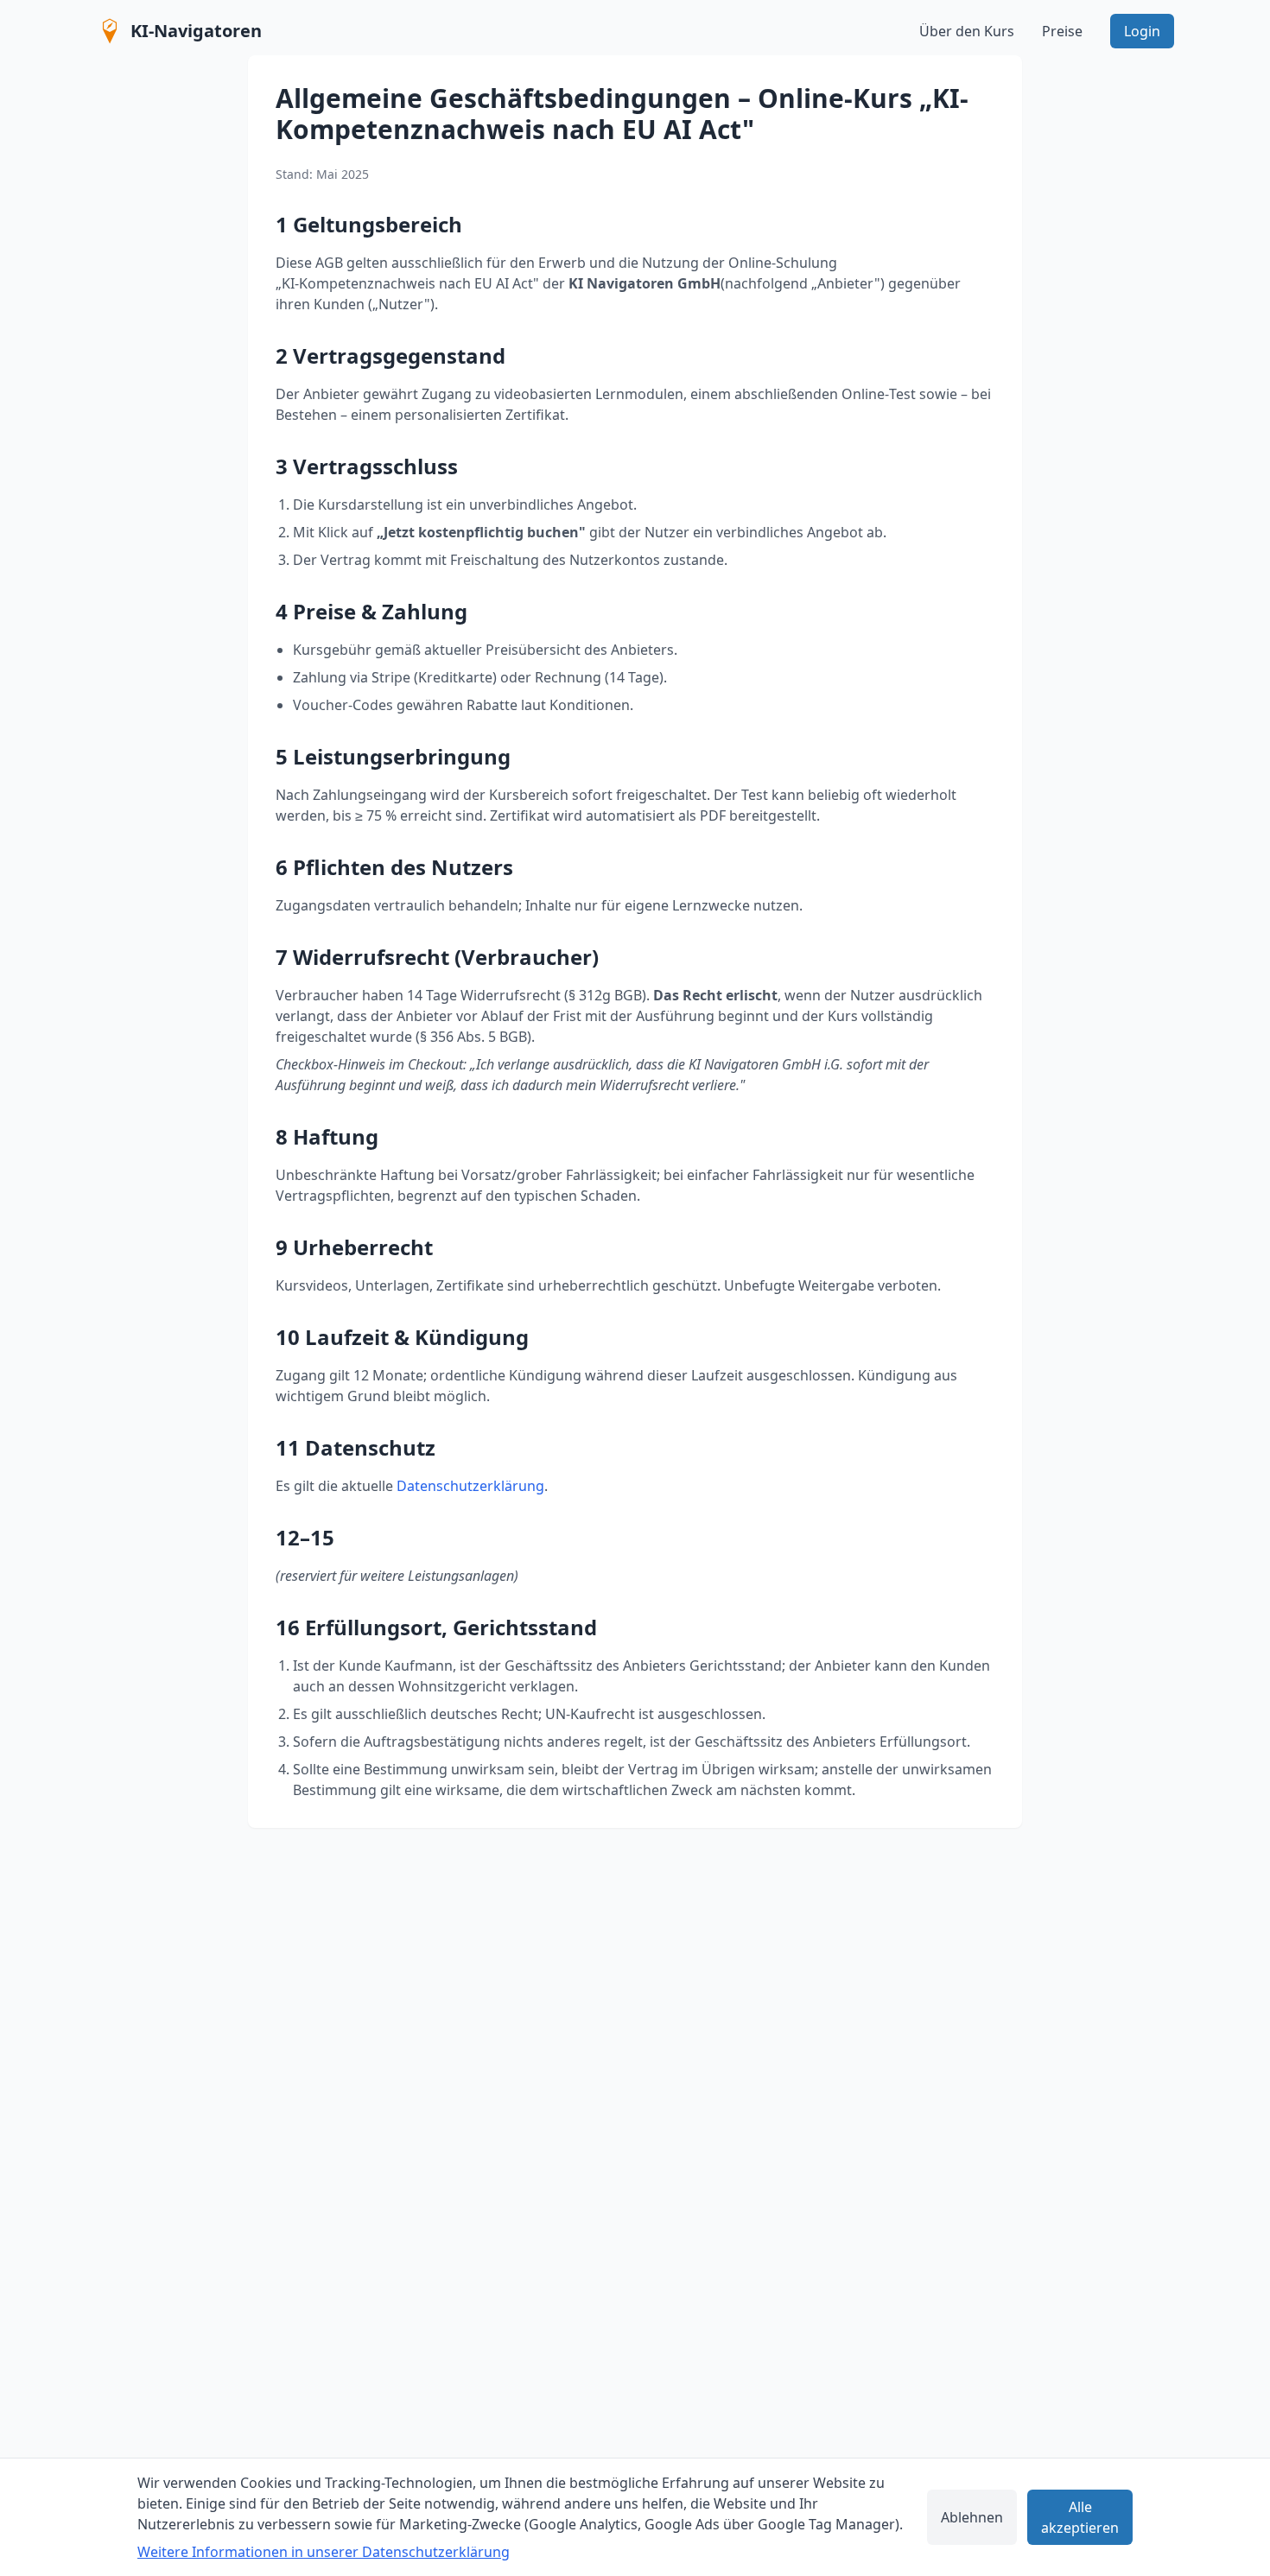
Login (1142, 31)
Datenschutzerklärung (470, 1486)
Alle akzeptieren (1080, 2517)
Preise (1062, 31)
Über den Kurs (967, 31)
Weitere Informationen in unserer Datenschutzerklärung (324, 2552)
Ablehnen (972, 2517)
